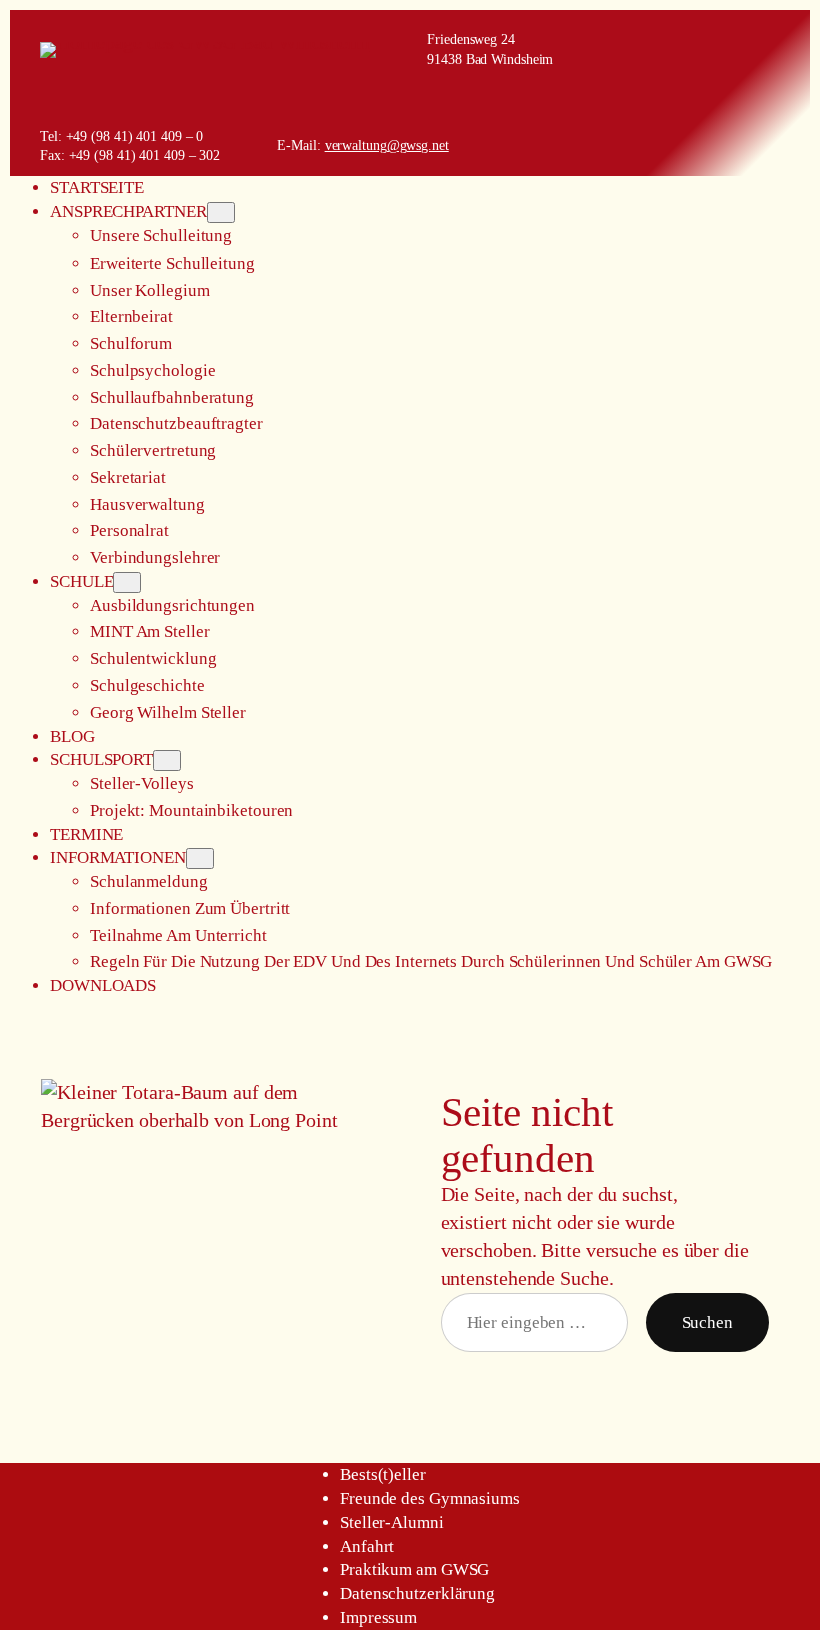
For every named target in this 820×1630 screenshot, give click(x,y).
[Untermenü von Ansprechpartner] (221, 212)
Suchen (707, 1322)
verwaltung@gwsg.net (387, 145)
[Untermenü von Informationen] (200, 858)
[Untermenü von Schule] (127, 582)
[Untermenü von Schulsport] (167, 760)
